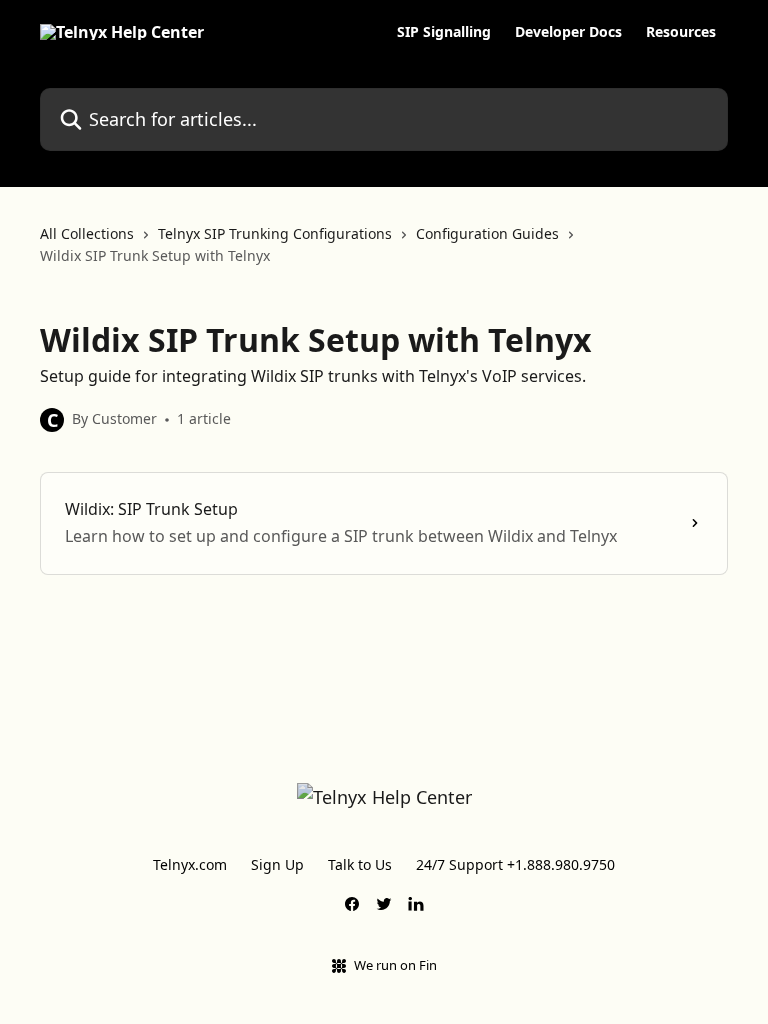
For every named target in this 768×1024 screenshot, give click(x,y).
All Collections (87, 233)
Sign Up (277, 864)
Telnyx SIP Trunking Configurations (275, 233)
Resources (681, 32)
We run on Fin (395, 965)
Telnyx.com (190, 864)
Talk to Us (360, 864)
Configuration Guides (487, 233)
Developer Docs (568, 32)
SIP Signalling (444, 32)
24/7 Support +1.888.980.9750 (515, 864)
